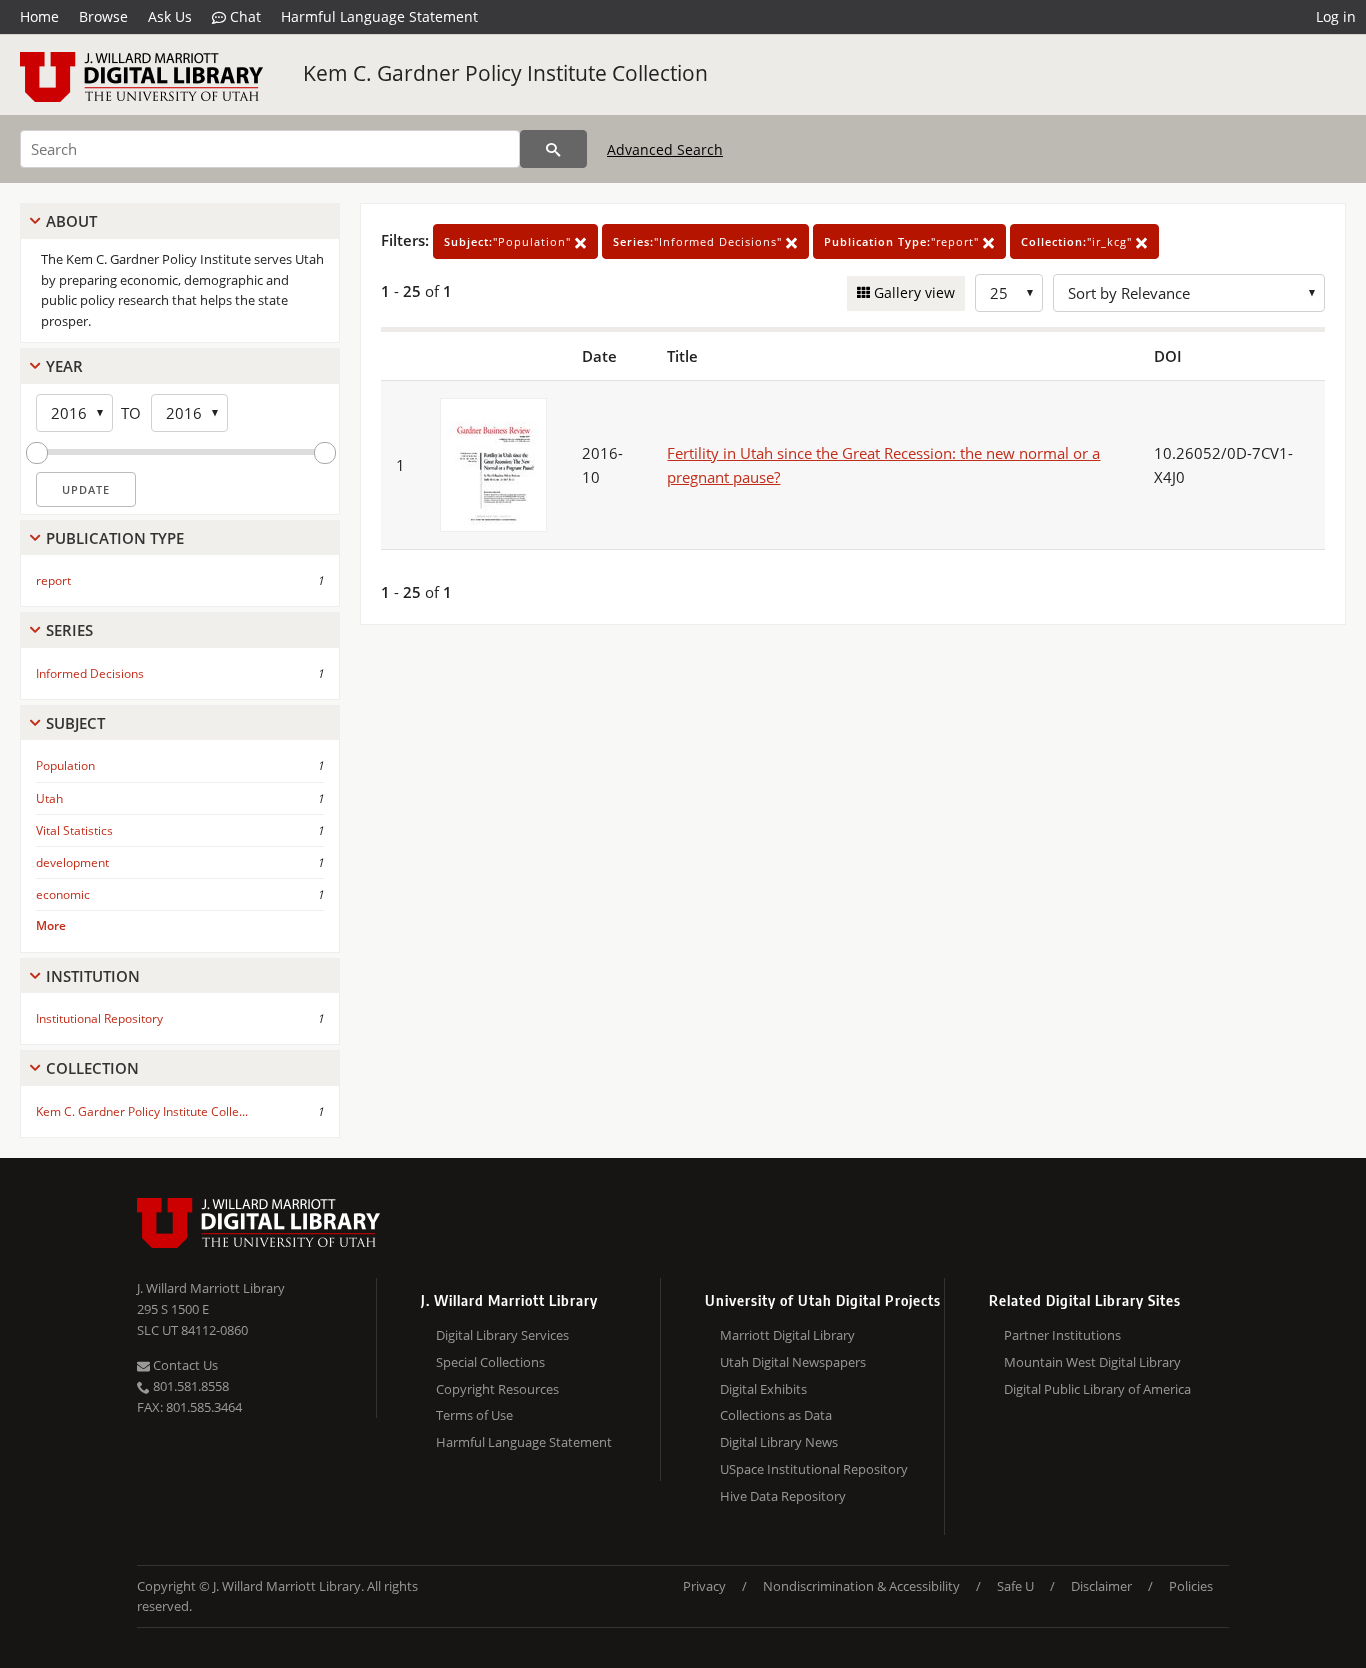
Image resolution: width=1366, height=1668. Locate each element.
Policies (1191, 1586)
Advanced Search (665, 149)
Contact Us (184, 1365)
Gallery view (912, 292)
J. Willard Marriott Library (211, 1288)
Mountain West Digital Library (1092, 1362)
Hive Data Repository (783, 1496)
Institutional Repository (99, 1018)
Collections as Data (776, 1415)
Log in (1336, 16)
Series (69, 630)
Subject (75, 723)
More (51, 925)
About (71, 221)
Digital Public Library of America (1097, 1389)
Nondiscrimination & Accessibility (861, 1586)
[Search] (553, 149)
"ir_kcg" (1078, 241)
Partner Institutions (1062, 1335)
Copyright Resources (497, 1389)
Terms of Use (474, 1415)
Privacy (704, 1586)
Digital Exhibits (763, 1389)
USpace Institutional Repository (814, 1469)
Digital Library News (779, 1442)
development (72, 862)
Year (64, 366)
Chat (243, 16)
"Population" (509, 241)
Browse (103, 16)
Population (65, 765)
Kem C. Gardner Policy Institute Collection (505, 73)
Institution (93, 976)
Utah (49, 798)
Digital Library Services (502, 1335)
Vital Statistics (74, 830)
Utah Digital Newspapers (793, 1362)
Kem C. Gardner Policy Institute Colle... (142, 1111)
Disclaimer (1101, 1586)
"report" (903, 241)
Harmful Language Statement (379, 16)
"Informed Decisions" (699, 241)
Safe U (1015, 1586)
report (53, 580)
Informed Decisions (90, 673)
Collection (92, 1068)
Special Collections (490, 1362)
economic (63, 894)
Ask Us (170, 16)
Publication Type (115, 538)
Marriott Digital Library (787, 1335)
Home (39, 16)
